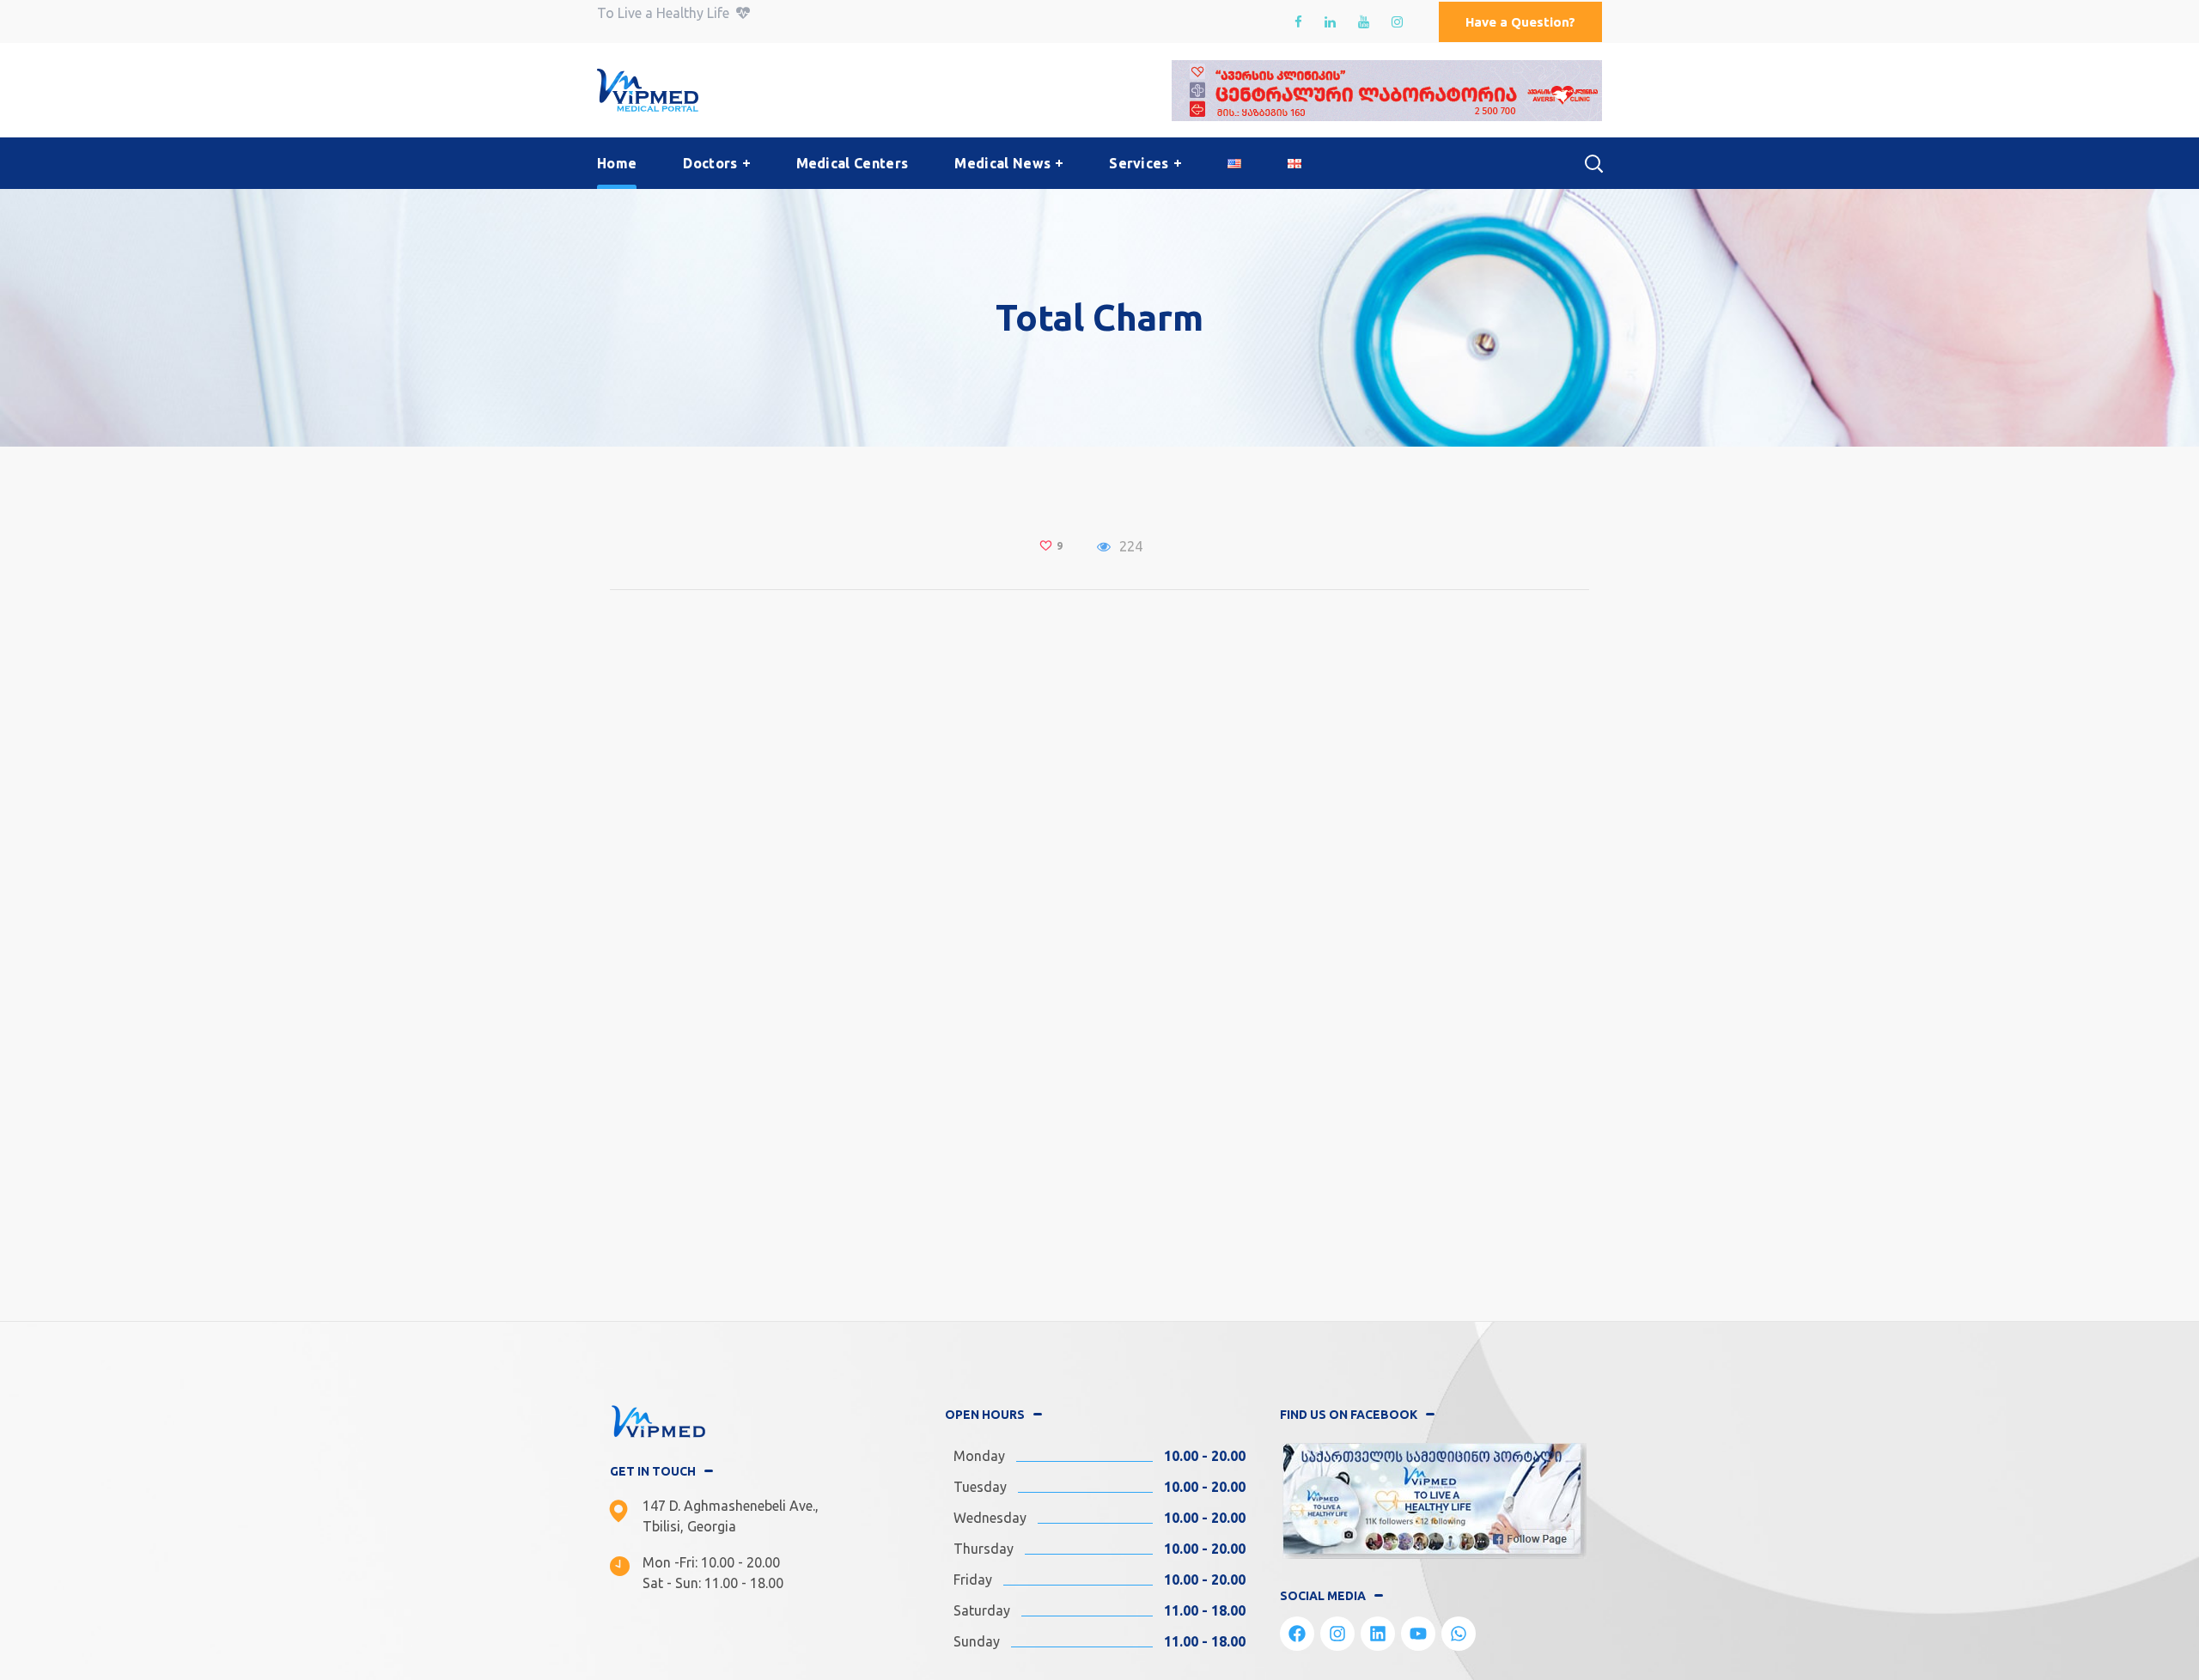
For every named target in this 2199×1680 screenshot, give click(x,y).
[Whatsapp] (1459, 1634)
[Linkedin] (1378, 1634)
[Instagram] (1337, 1634)
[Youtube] (1418, 1634)
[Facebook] (1297, 1634)
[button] (1520, 22)
